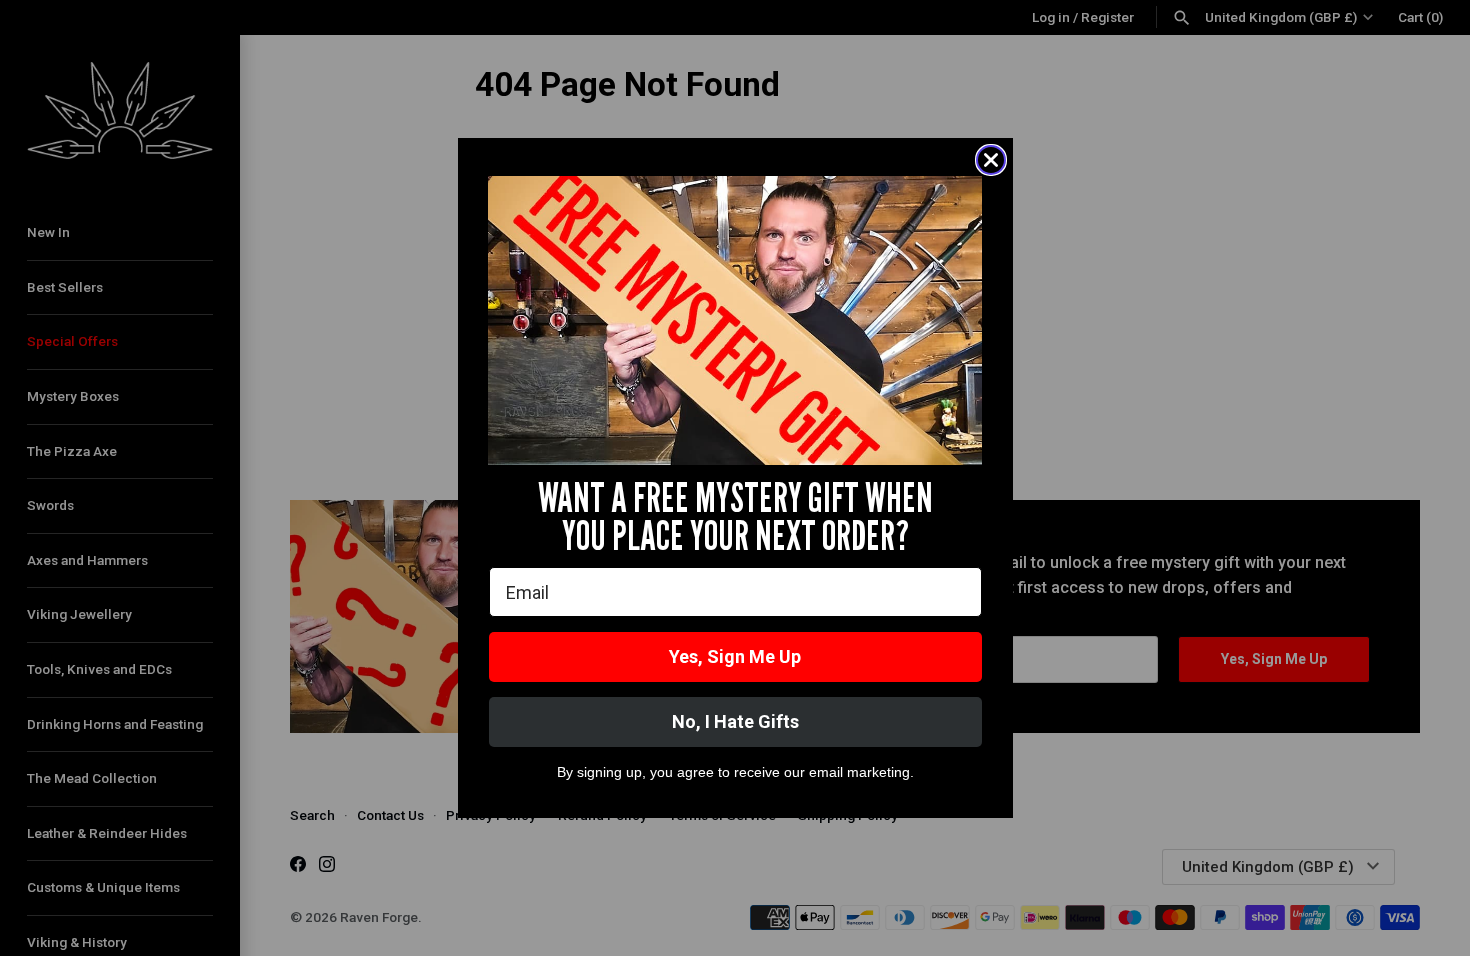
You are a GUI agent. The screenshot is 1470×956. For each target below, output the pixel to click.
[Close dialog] (991, 160)
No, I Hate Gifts (735, 721)
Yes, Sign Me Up (735, 656)
